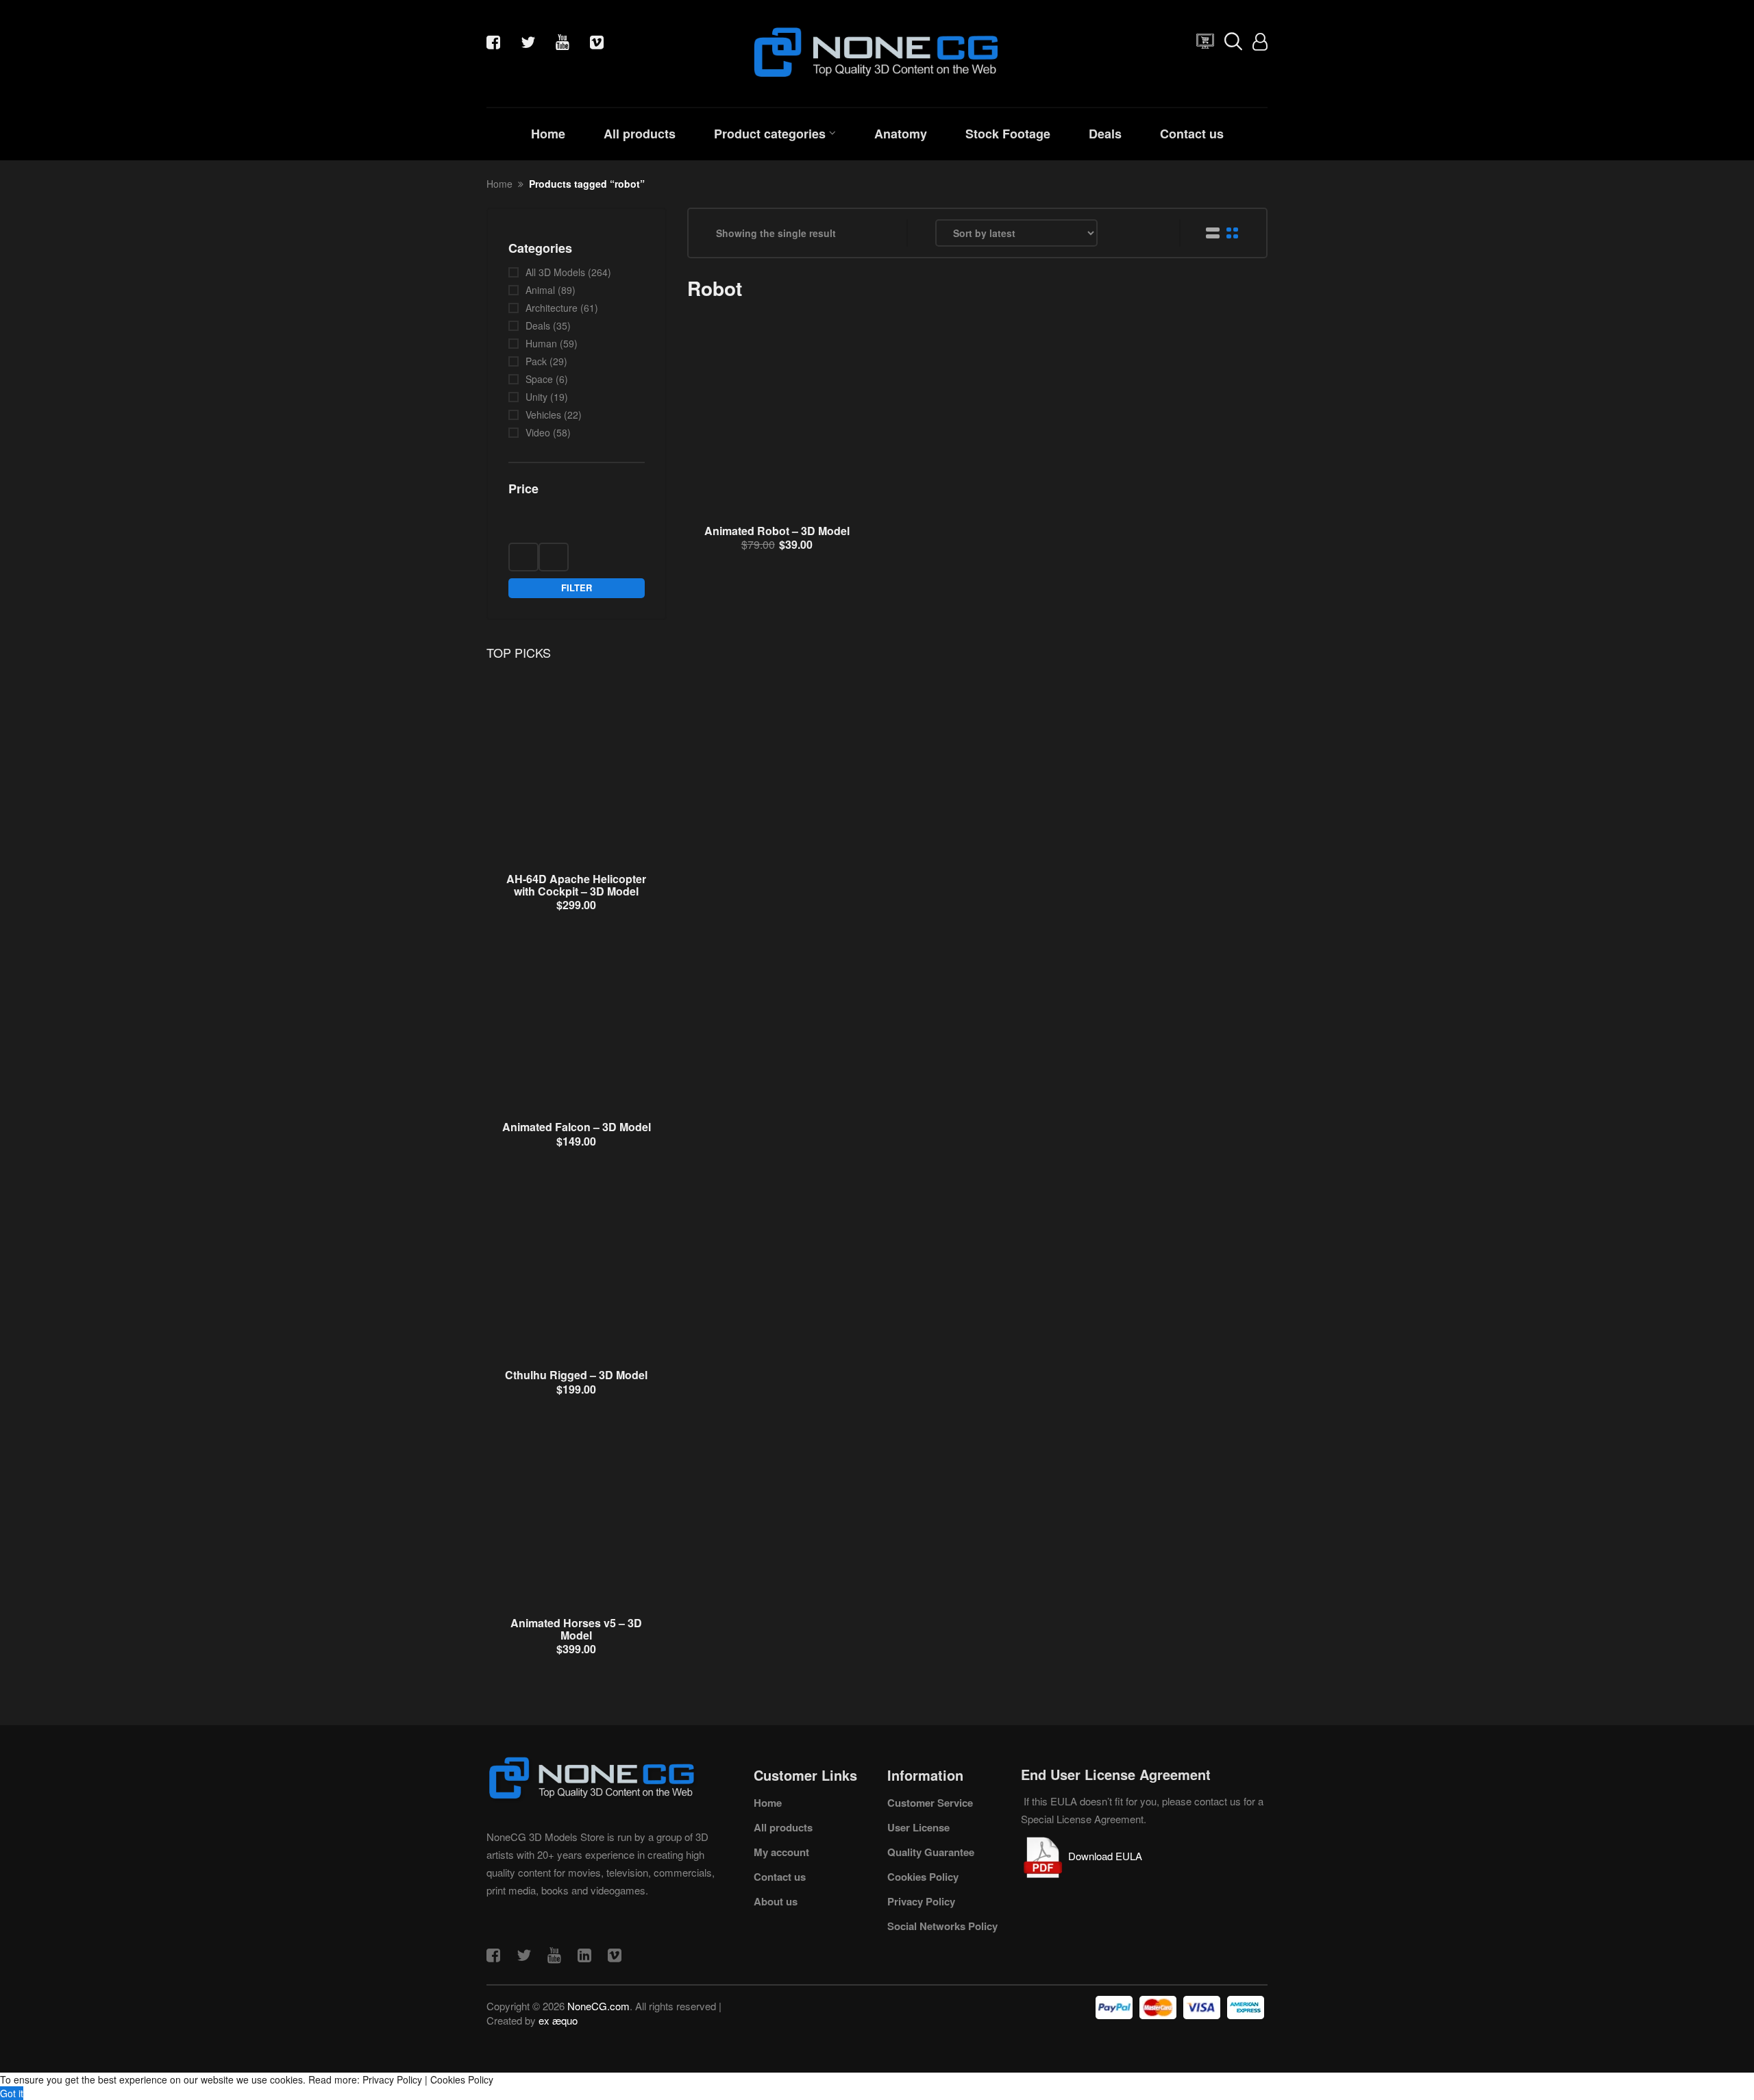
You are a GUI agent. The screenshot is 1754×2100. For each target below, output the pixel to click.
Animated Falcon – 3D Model (577, 1127)
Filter (577, 588)
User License (918, 1827)
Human (541, 343)
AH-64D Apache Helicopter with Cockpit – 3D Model (576, 885)
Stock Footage (1008, 134)
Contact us (1192, 134)
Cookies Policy (923, 1877)
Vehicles (543, 415)
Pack (536, 361)
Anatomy (901, 134)
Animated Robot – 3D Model (777, 531)
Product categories (770, 134)
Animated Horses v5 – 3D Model (576, 1629)
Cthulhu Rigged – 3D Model (576, 1375)
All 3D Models (555, 272)
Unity (536, 397)
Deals (1105, 134)
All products (640, 134)
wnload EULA (1112, 1856)
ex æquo (558, 2020)
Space (539, 379)
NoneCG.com (598, 2006)
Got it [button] (12, 2093)
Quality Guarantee (931, 1852)
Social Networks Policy (942, 1926)
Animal (540, 290)
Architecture (552, 308)
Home (548, 134)
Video (538, 432)
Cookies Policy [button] (462, 2079)
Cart (1202, 45)
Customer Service (930, 1803)
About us (776, 1901)
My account (781, 1852)
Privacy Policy (921, 1901)
